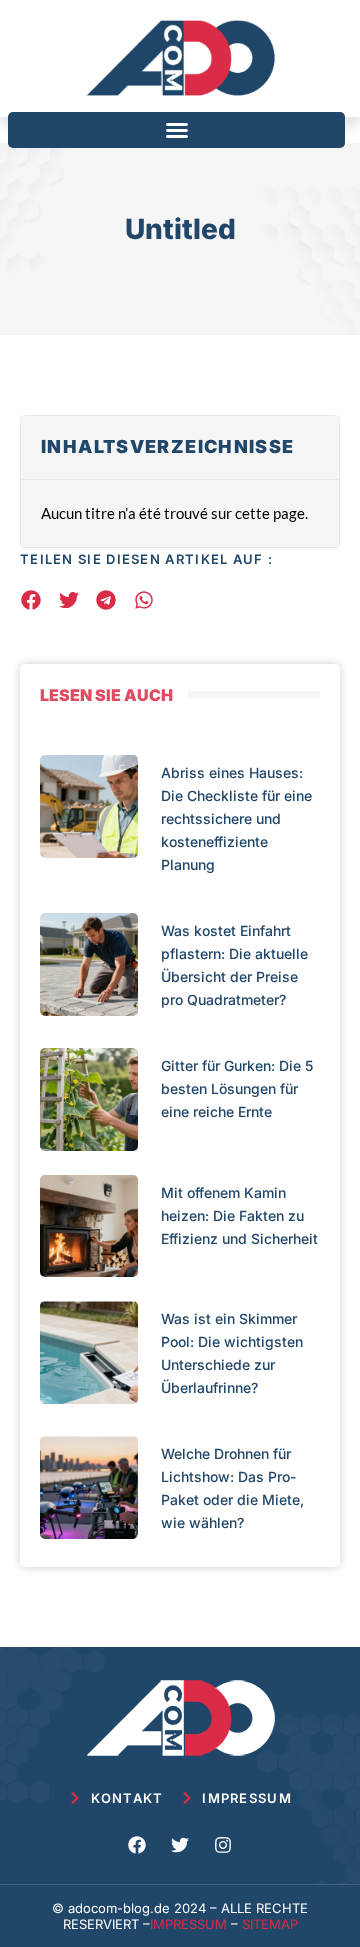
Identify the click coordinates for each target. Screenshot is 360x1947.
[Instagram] (223, 1845)
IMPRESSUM (188, 1924)
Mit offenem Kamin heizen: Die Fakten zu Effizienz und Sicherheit (239, 1215)
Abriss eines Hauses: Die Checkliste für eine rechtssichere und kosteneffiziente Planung (236, 818)
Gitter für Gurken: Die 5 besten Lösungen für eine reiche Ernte (237, 1088)
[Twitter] (180, 1845)
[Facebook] (137, 1845)
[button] (177, 130)
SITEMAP (270, 1924)
